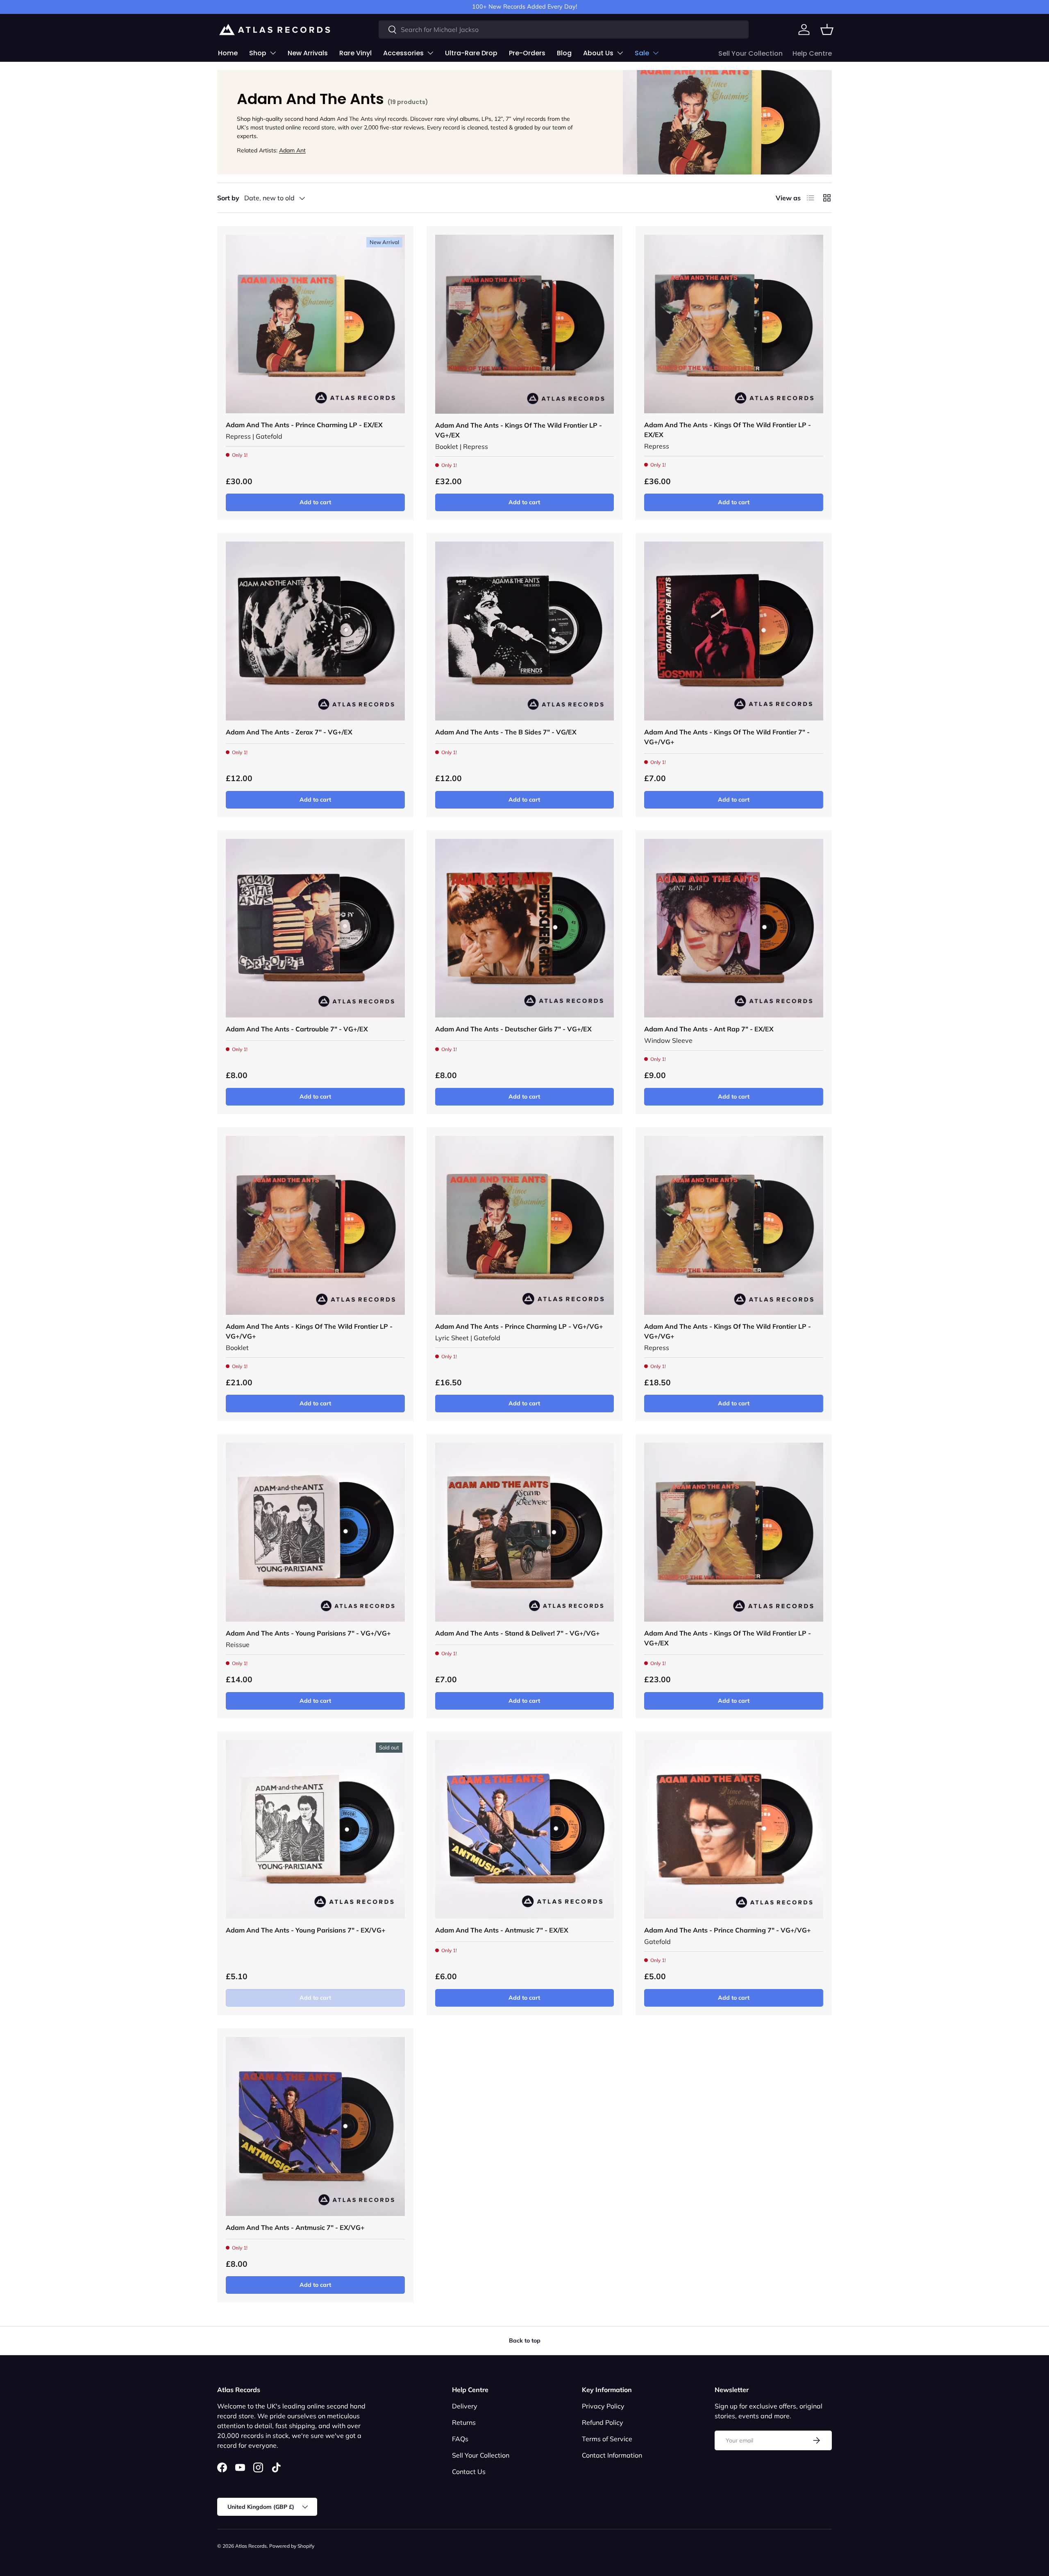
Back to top (525, 2340)
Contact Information (612, 2455)
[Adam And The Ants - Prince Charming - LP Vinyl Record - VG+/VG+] (525, 1225)
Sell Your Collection (750, 53)
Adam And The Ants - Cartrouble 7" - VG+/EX (297, 1029)
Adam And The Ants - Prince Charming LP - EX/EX (304, 425)
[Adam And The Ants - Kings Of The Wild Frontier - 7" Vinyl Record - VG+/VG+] (734, 631)
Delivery (465, 2406)
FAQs (460, 2439)
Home (228, 53)
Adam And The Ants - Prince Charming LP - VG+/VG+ (519, 1326)
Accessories (403, 53)
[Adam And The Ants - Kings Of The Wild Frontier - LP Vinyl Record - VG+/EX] (525, 324)
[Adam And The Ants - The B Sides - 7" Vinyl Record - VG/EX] (525, 631)
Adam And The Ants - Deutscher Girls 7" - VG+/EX (513, 1029)
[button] (827, 29)
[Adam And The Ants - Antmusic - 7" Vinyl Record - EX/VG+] (315, 2126)
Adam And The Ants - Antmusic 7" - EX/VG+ (295, 2227)
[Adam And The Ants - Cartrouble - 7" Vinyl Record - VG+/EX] (315, 928)
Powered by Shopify (292, 2546)
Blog (564, 53)
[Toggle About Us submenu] (620, 53)
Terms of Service (607, 2439)
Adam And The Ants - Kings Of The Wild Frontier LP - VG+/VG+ (309, 1331)
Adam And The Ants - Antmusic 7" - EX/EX (502, 1930)
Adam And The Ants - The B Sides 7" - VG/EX (506, 732)
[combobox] (564, 29)
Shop (258, 53)
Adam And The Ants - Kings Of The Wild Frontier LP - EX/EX (728, 430)
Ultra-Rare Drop (471, 53)
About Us (598, 53)
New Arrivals (308, 53)
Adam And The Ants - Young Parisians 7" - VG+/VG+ (308, 1633)
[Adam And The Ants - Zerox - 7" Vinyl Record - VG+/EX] (315, 631)
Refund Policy (603, 2422)
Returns (464, 2422)
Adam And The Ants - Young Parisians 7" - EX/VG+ (306, 1930)
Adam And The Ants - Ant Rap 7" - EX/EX (709, 1029)
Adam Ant (292, 150)
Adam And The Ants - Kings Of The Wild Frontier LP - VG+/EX (519, 430)
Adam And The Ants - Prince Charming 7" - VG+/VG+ (728, 1930)
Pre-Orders (527, 53)
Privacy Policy (603, 2406)
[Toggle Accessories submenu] (430, 53)
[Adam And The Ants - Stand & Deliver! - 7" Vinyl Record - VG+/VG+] (525, 1532)
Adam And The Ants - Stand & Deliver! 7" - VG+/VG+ (518, 1633)
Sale (642, 53)
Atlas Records (251, 2546)
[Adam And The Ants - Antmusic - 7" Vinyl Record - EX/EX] (525, 1829)
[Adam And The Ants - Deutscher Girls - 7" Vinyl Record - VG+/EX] (525, 928)
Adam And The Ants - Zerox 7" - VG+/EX (289, 732)
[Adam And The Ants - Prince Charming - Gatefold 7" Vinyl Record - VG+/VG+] (734, 1829)
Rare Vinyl (355, 53)
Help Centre (812, 53)
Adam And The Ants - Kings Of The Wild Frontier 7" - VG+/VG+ (727, 737)
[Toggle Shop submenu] (273, 53)
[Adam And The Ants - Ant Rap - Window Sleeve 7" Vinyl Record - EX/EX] (734, 928)
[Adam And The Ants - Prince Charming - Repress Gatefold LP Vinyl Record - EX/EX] (315, 324)
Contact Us (469, 2472)
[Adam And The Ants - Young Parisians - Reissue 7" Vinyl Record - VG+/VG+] (315, 1532)
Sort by (228, 198)
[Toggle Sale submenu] (656, 53)
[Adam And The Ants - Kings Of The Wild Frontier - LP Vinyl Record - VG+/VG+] (315, 1225)
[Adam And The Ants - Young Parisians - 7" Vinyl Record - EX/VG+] (315, 1829)
